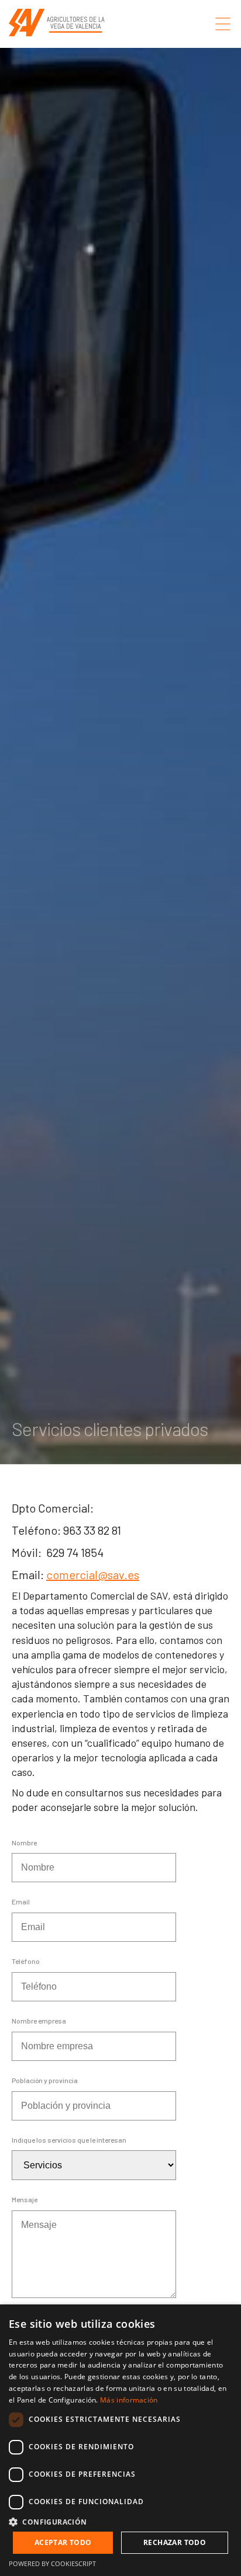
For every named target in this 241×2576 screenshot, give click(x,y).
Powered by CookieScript (52, 2563)
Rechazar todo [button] (175, 2542)
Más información (129, 2400)
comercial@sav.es (93, 1574)
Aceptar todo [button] (63, 2542)
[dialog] (120, 2440)
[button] (120, 2521)
